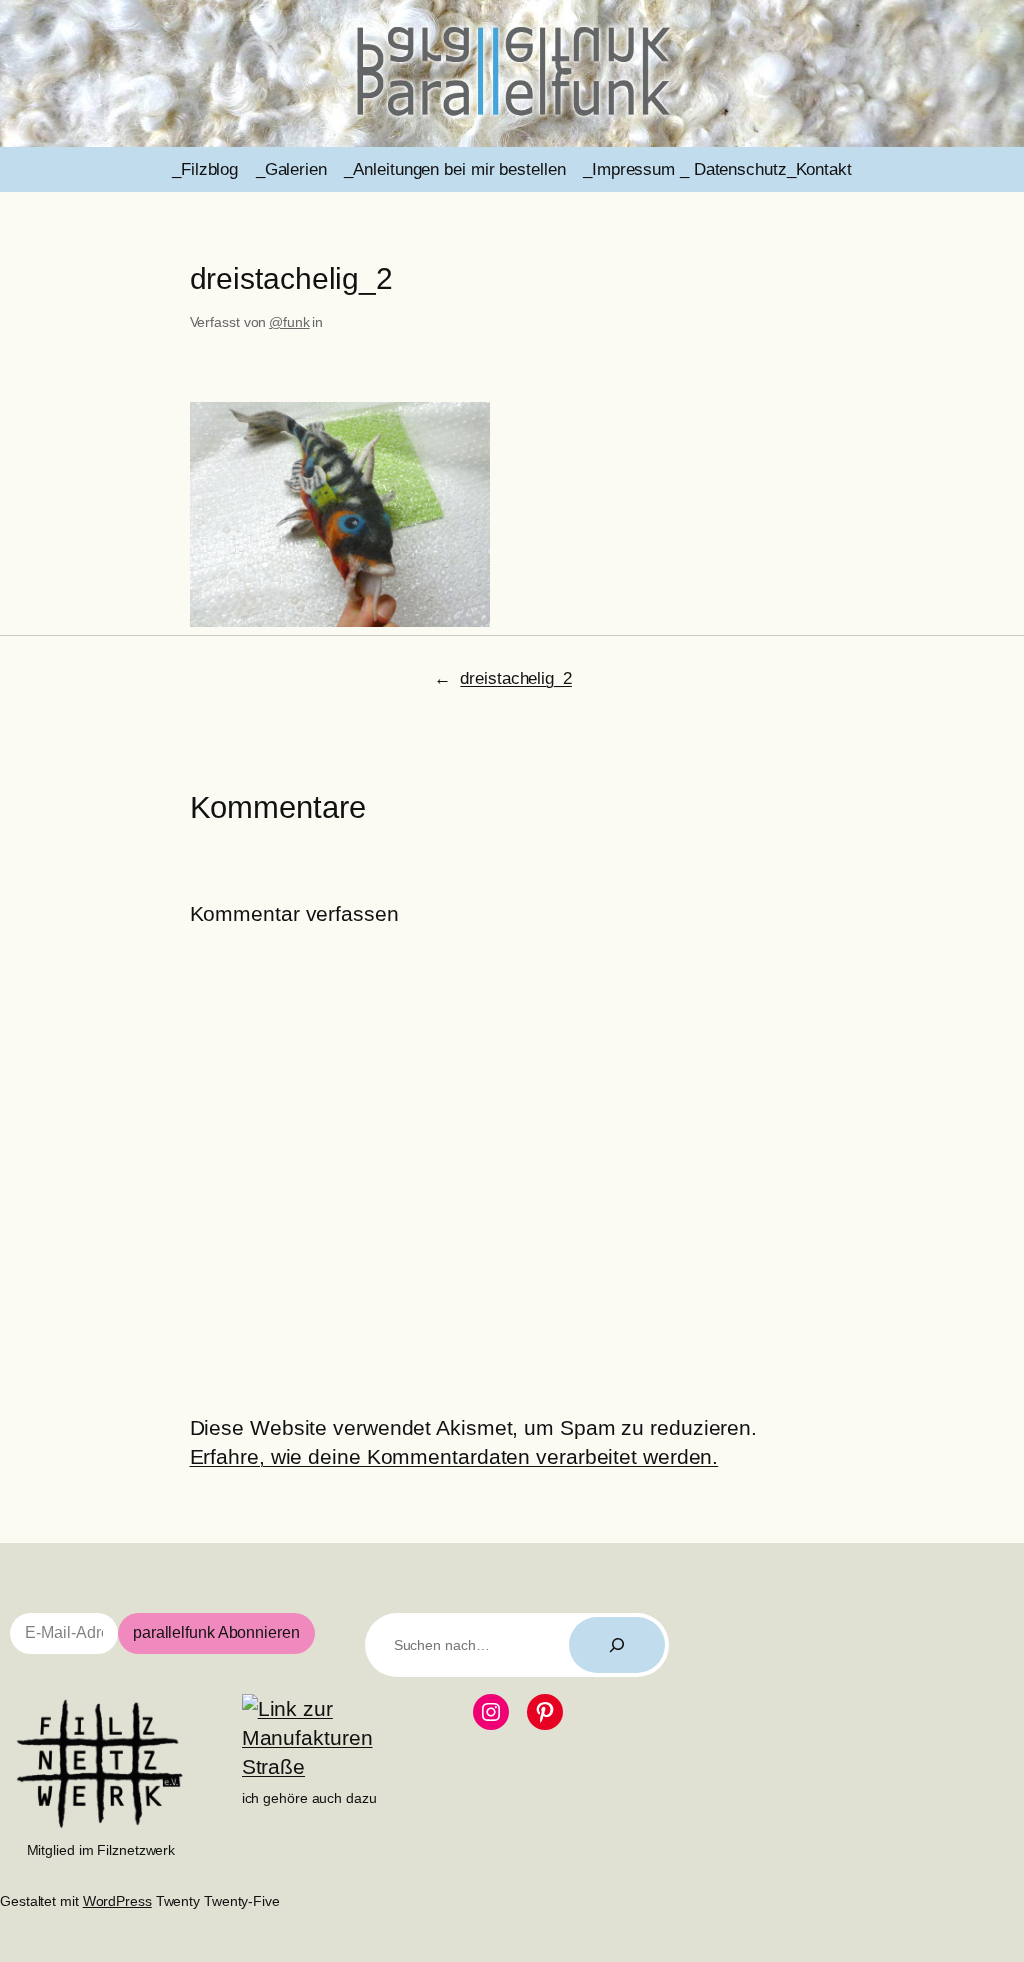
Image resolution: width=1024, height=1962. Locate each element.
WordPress (117, 1901)
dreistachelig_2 (516, 678)
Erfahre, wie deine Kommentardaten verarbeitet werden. (454, 1456)
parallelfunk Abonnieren (216, 1632)
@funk (289, 322)
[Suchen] (617, 1645)
